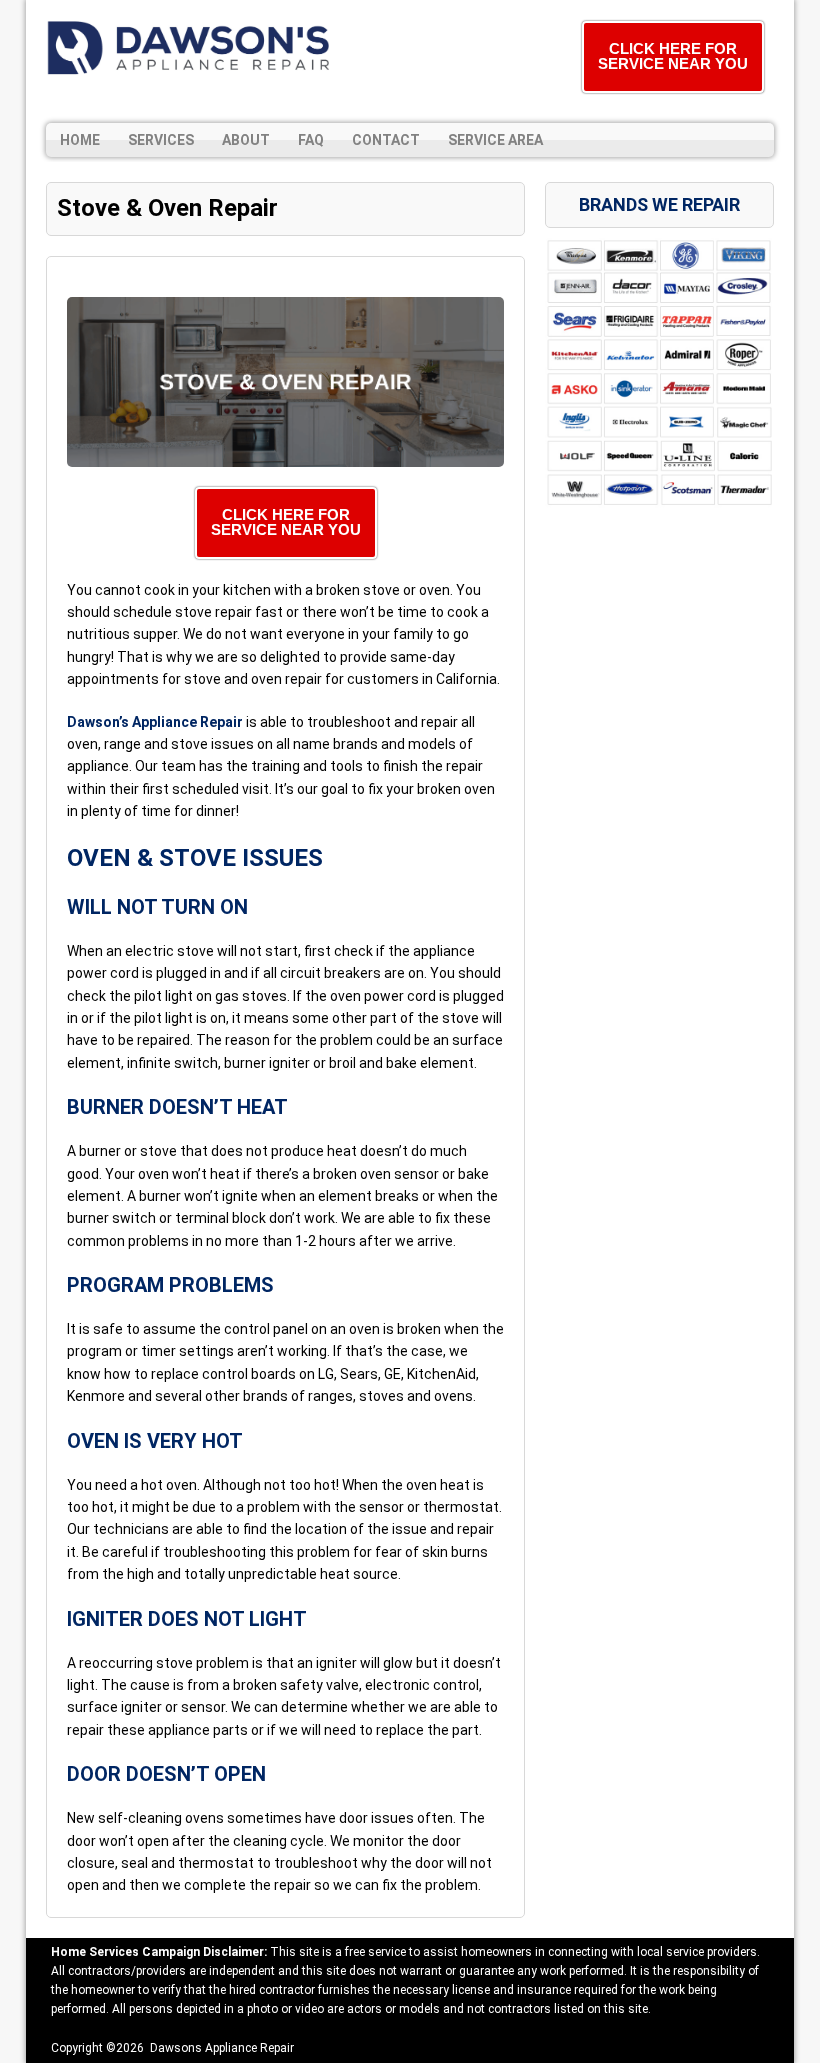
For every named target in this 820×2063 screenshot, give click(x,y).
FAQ (311, 140)
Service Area (495, 140)
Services (161, 140)
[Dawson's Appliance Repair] (191, 47)
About (246, 140)
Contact (386, 140)
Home (80, 140)
